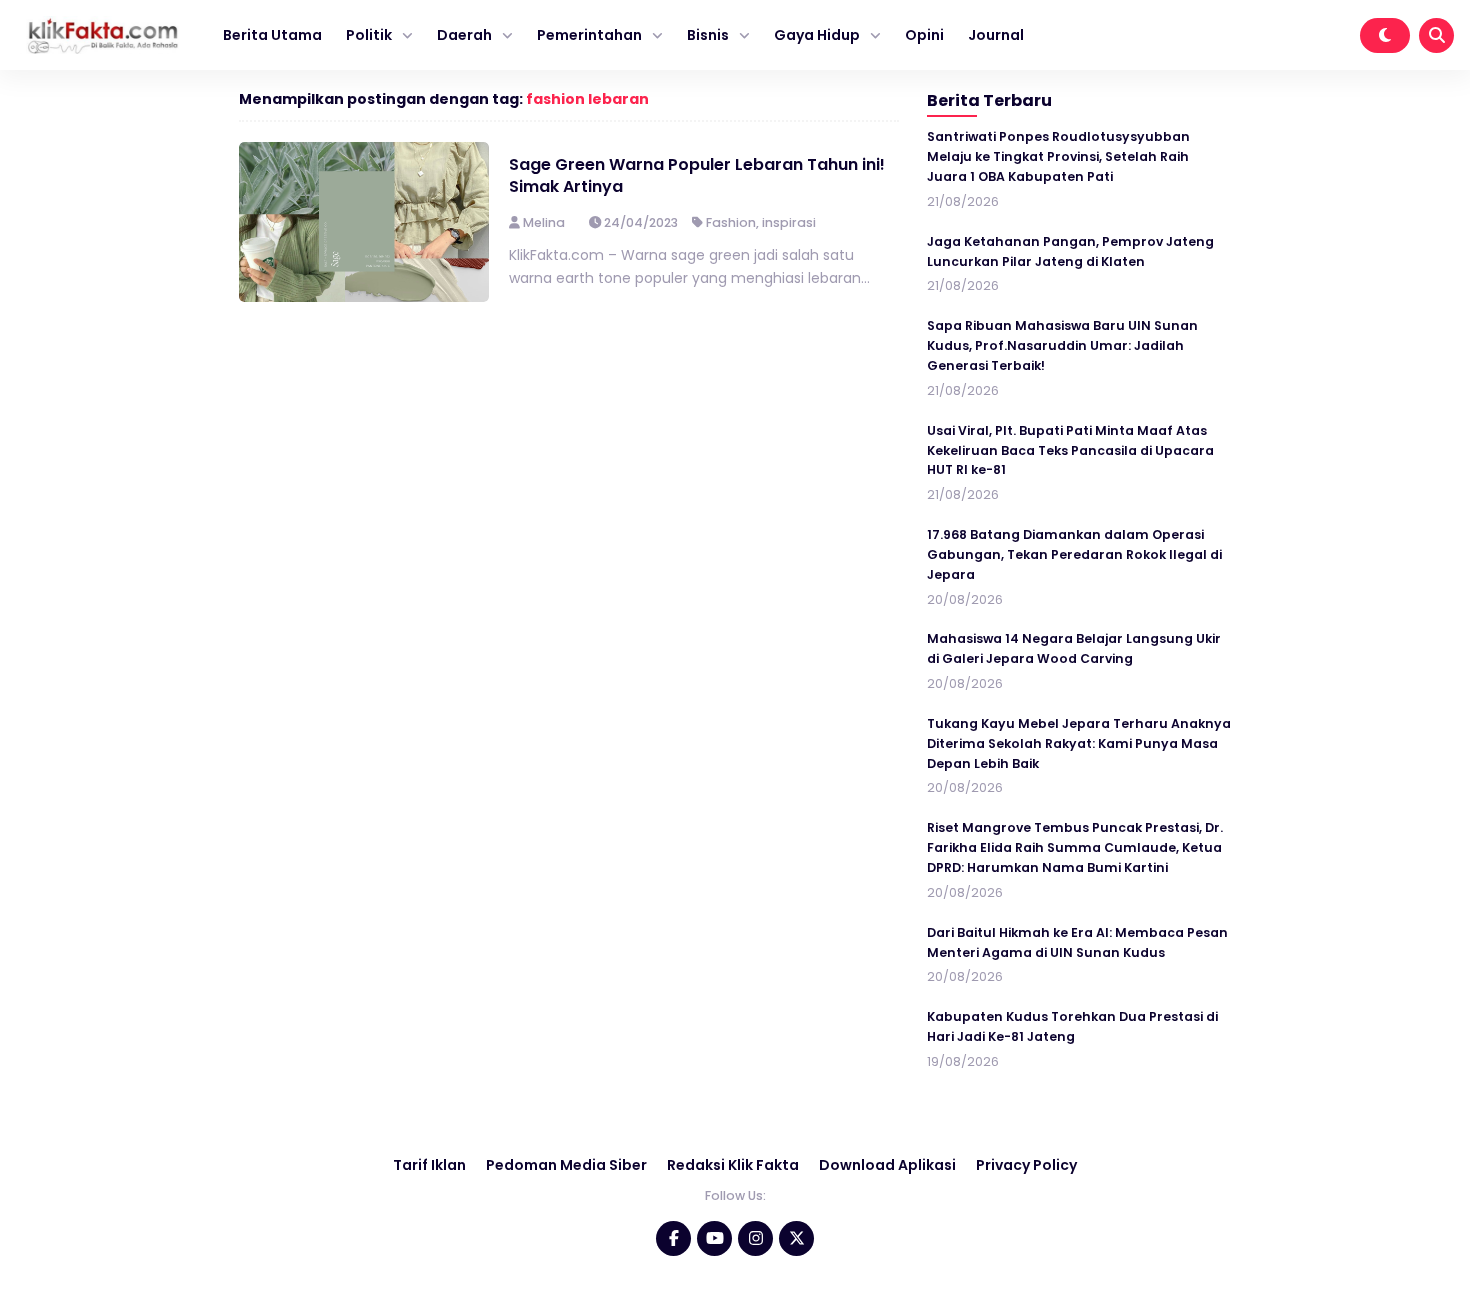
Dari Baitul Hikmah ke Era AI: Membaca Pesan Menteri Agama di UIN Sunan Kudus (1077, 942)
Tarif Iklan (429, 1165)
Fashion (731, 222)
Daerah (464, 35)
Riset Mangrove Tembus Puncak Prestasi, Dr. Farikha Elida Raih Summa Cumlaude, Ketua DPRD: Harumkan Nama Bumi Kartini (1075, 847)
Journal (996, 35)
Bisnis (708, 35)
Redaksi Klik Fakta (733, 1165)
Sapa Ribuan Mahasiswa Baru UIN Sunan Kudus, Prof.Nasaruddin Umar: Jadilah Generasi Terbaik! (1062, 345)
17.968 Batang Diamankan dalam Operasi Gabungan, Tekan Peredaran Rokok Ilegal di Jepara (1074, 554)
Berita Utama (272, 35)
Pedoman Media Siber (566, 1165)
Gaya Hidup (817, 35)
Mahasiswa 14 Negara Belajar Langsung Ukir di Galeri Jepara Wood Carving (1074, 648)
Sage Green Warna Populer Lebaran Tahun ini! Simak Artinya (697, 175)
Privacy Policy (1026, 1165)
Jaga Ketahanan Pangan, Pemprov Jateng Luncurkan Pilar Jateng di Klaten (1070, 251)
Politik (369, 35)
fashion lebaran (587, 99)
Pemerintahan (589, 35)
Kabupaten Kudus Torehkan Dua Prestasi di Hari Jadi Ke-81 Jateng (1072, 1026)
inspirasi (789, 222)
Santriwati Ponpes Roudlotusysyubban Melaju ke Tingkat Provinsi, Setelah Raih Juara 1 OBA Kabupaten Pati (1058, 156)
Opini (924, 35)
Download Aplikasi (887, 1165)
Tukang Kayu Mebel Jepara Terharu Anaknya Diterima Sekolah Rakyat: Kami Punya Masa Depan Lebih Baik (1079, 743)
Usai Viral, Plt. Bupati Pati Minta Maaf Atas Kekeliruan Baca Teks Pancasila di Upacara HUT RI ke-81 (1070, 450)
